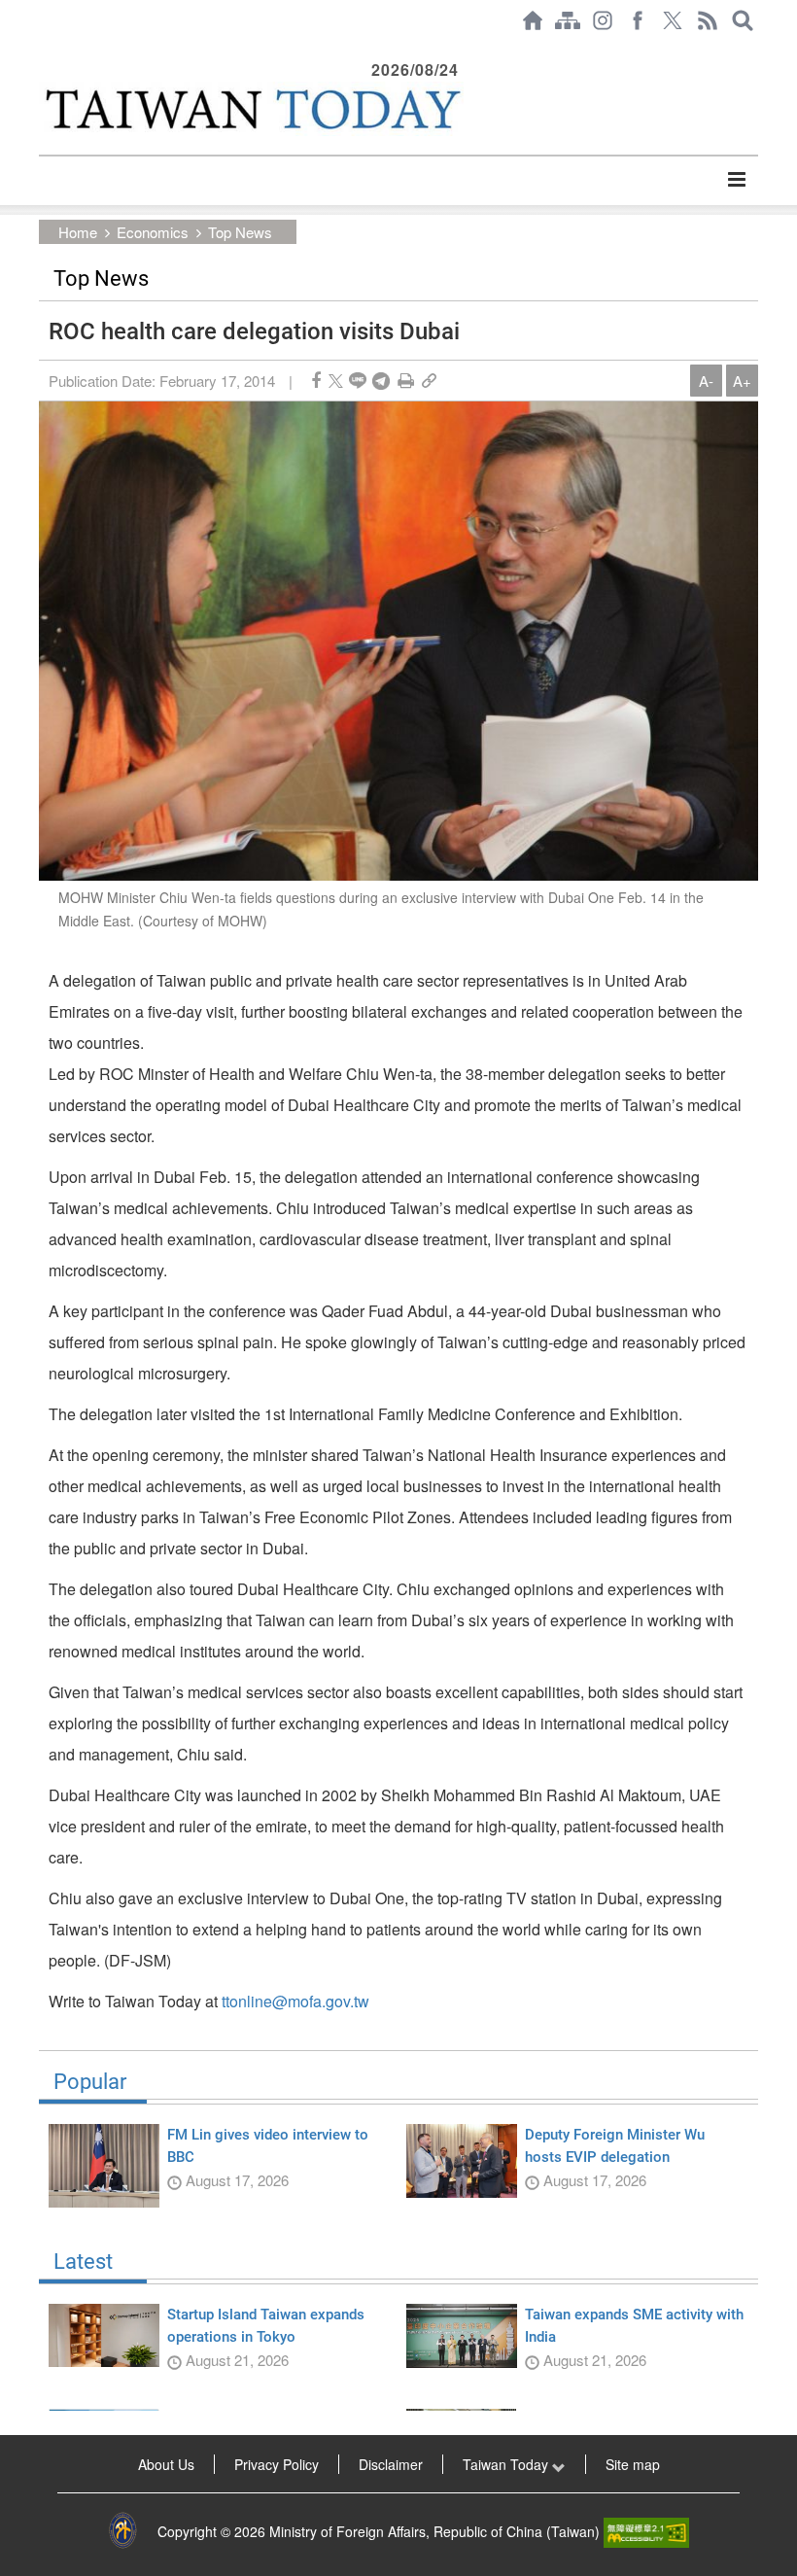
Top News (240, 232)
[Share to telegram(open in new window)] (381, 381)
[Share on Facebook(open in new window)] (316, 381)
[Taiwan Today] (251, 109)
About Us (166, 2464)
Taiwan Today (507, 2464)
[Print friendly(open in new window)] (406, 381)
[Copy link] (429, 381)
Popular (90, 2082)
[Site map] (568, 20)
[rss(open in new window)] (708, 20)
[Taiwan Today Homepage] (533, 20)
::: (45, 51)
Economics (153, 232)
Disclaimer (391, 2464)
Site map (633, 2464)
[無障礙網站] (646, 2531)
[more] (736, 180)
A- (706, 381)
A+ (742, 381)
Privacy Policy (277, 2464)
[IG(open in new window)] (603, 20)
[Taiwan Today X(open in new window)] (673, 20)
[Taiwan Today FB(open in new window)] (638, 20)
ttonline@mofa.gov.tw (295, 2001)
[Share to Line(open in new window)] (358, 381)
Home (78, 232)
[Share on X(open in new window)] (336, 381)
